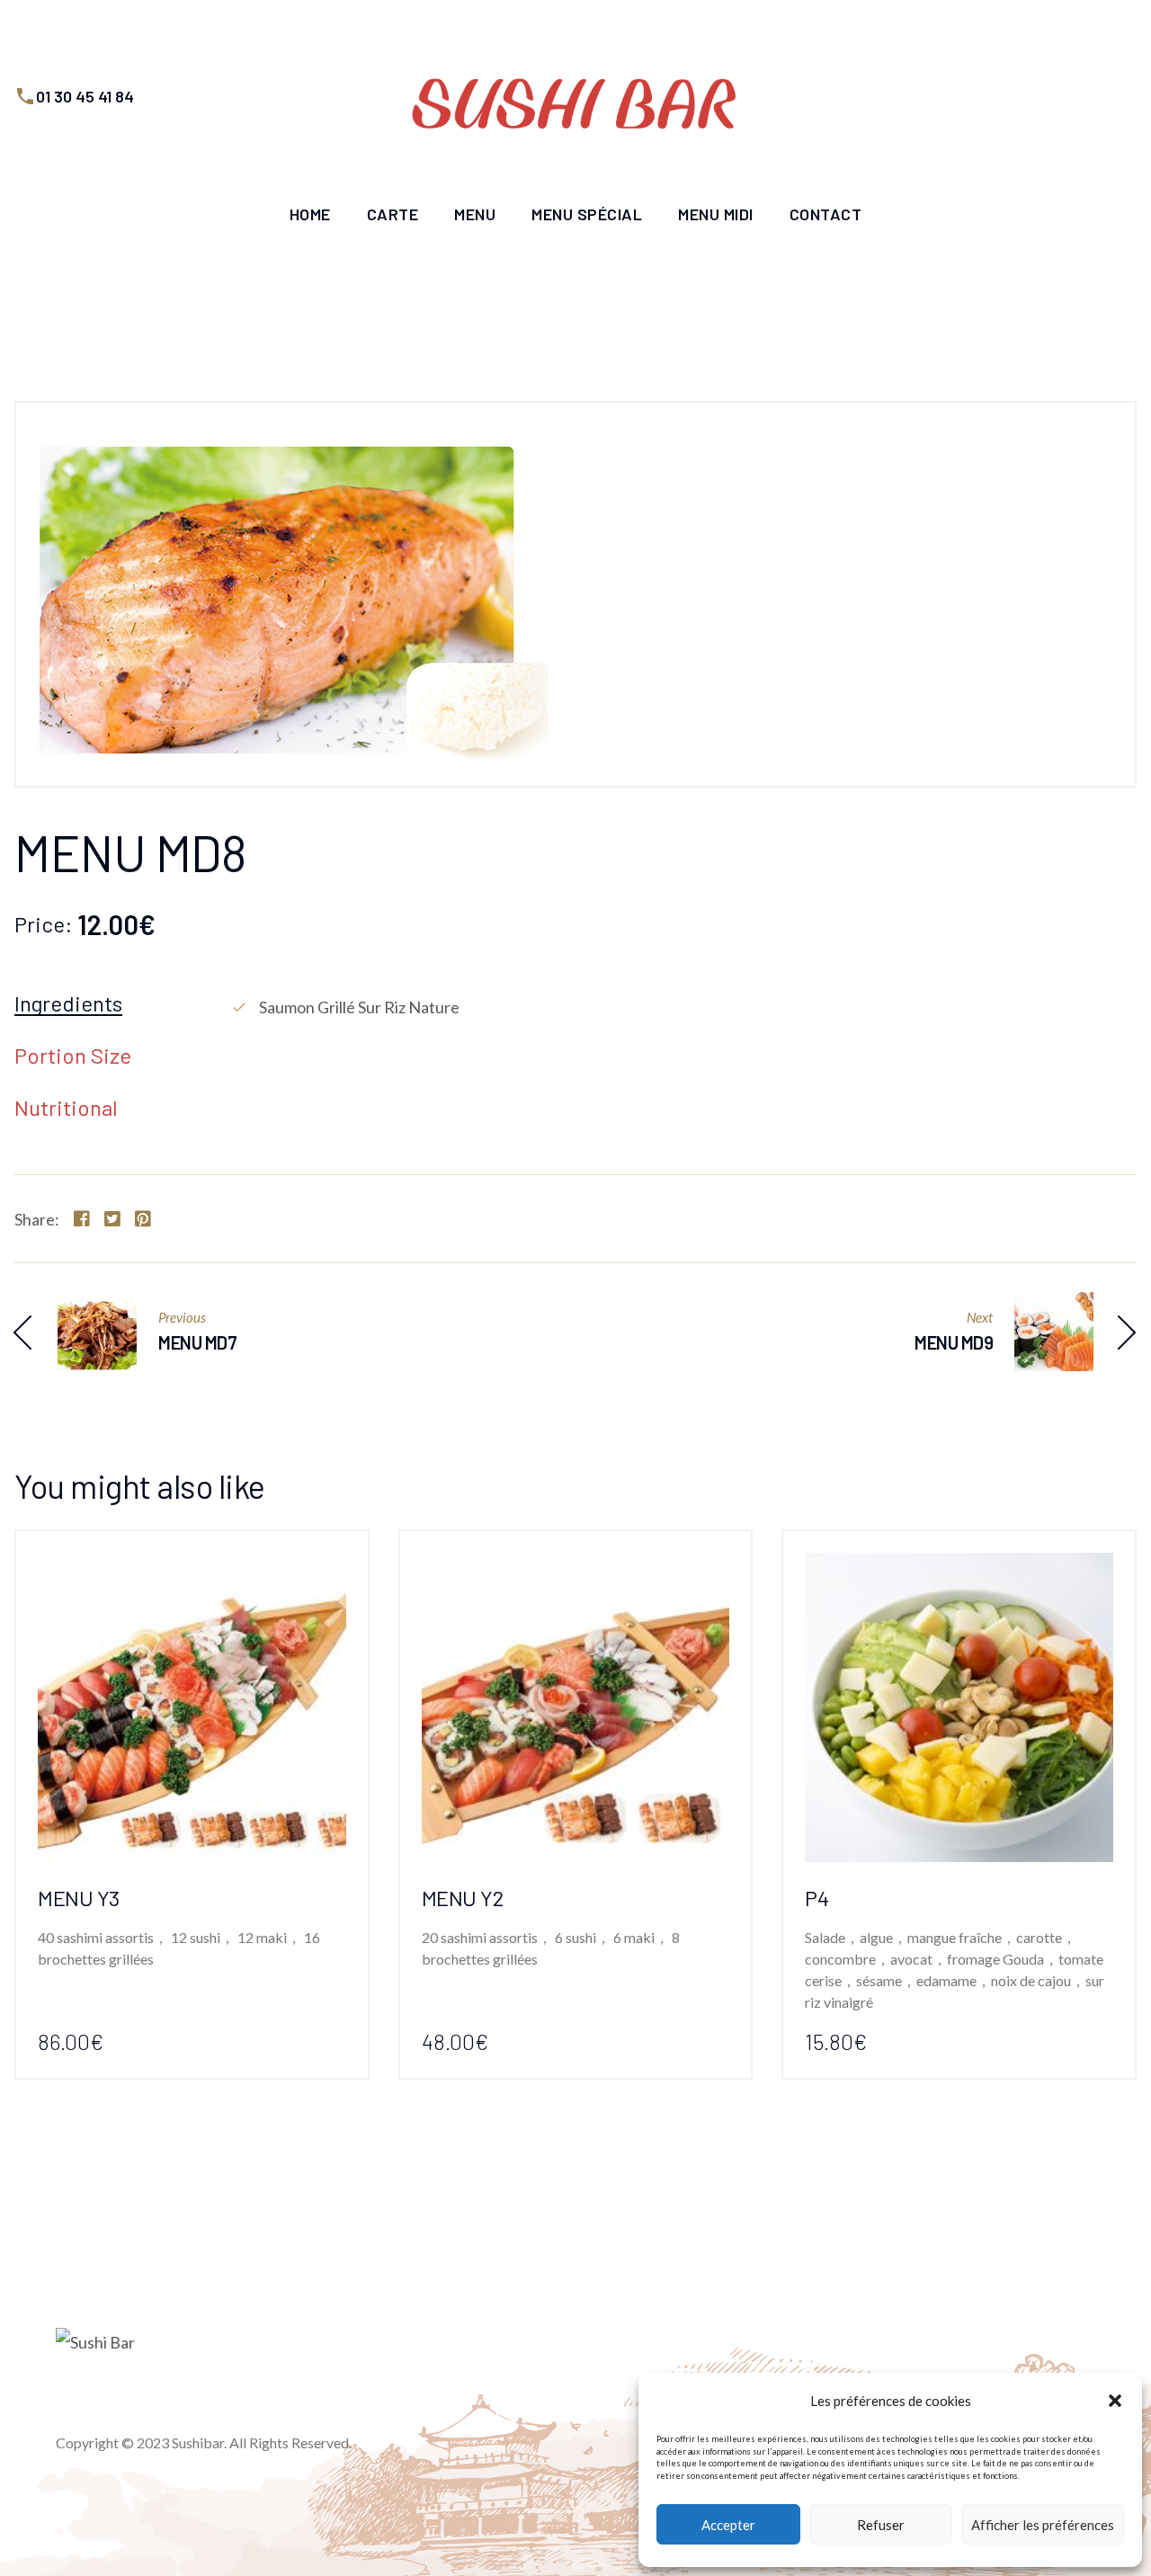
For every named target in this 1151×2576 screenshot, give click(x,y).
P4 (816, 1898)
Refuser (881, 2525)
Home (310, 214)
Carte (393, 214)
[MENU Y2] (576, 1567)
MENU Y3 (79, 1898)
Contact (826, 214)
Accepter (728, 2525)
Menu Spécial (587, 214)
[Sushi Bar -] (576, 96)
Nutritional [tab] (66, 1109)
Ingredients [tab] (68, 1004)
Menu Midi (716, 214)
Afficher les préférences (1043, 2525)
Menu (475, 214)
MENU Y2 (463, 1898)
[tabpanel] (683, 1007)
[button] (1115, 2401)
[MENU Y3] (192, 1567)
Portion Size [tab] (73, 1056)
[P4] (959, 1567)
